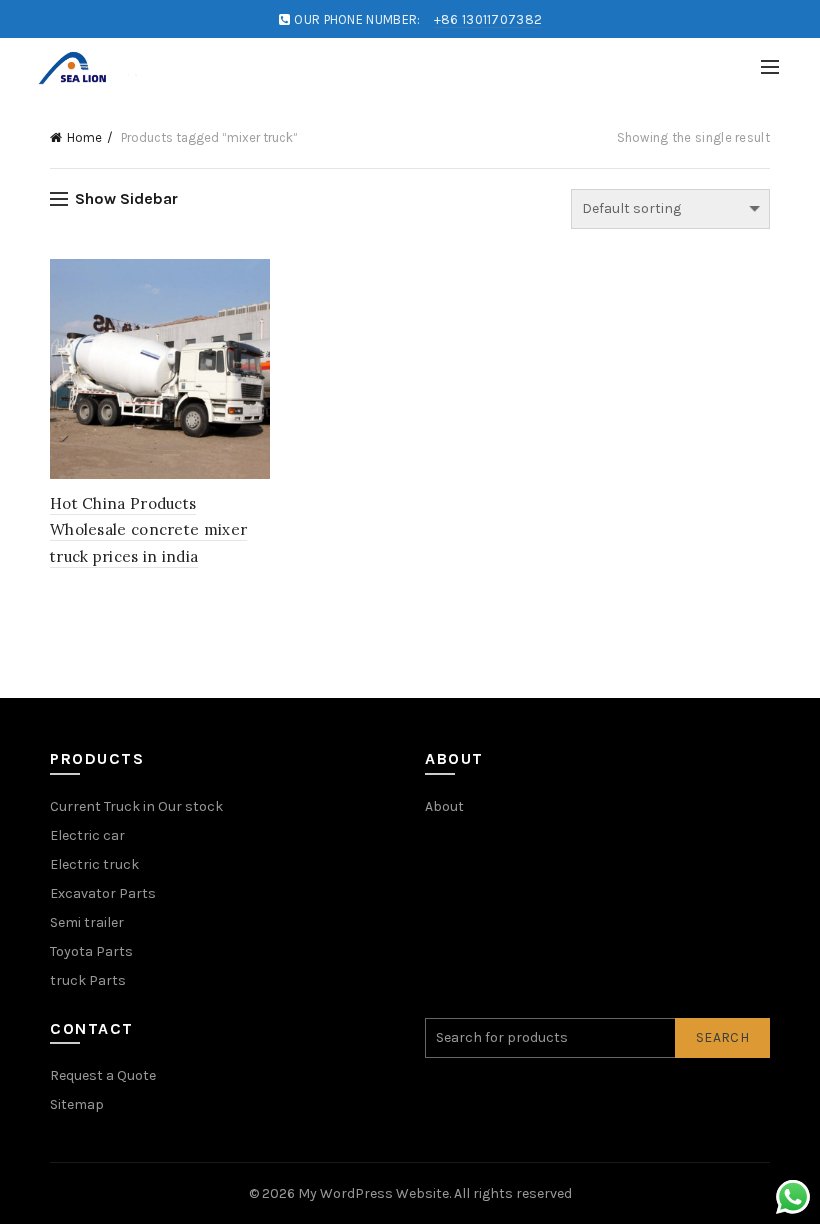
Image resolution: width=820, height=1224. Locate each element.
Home (84, 137)
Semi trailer (87, 922)
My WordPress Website (373, 1193)
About (444, 806)
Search (722, 1037)
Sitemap (77, 1104)
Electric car (87, 835)
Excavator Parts (103, 893)
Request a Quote (103, 1075)
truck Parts (88, 980)
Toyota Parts (91, 951)
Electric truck (94, 864)
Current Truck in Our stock (136, 806)
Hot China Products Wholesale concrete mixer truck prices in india (148, 530)
